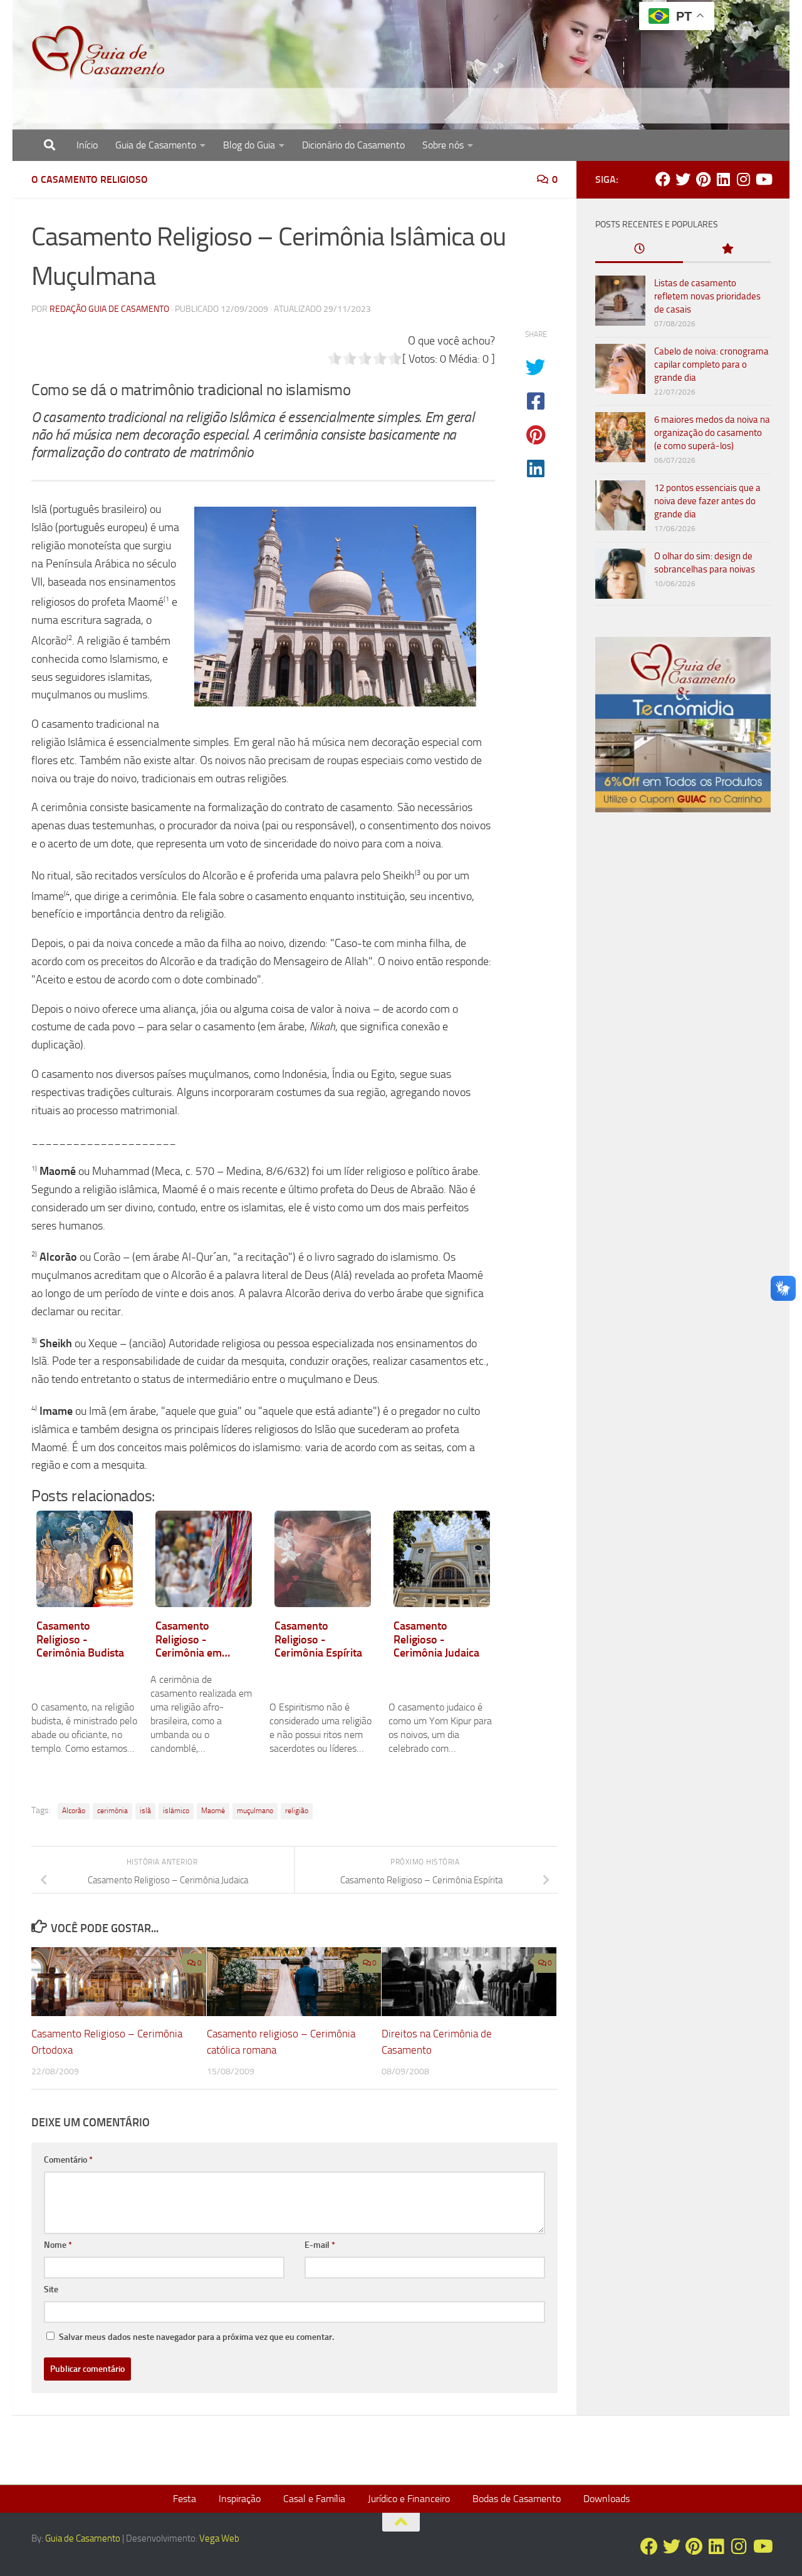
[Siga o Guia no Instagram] (743, 179)
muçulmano (255, 1811)
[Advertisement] (683, 1036)
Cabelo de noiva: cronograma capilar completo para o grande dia (711, 365)
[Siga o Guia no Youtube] (763, 179)
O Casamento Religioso (90, 179)
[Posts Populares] (727, 250)
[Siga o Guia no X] (683, 179)
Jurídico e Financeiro (409, 2499)
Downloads (607, 2499)
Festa (185, 2499)
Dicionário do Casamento (353, 145)
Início (87, 145)
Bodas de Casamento (517, 2499)
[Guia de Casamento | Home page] (98, 53)
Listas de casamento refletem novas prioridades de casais (707, 296)
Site (51, 2289)
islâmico (176, 1811)
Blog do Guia (249, 145)
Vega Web (219, 2538)
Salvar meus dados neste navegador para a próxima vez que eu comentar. (196, 2337)
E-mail (320, 2245)
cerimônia (112, 1811)
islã (145, 1811)
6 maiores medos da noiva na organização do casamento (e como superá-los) (712, 433)
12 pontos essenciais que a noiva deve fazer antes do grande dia (707, 501)
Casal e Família (314, 2499)
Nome (58, 2245)
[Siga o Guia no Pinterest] (703, 179)
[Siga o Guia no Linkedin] (723, 179)
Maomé (213, 1811)
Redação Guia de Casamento (109, 309)
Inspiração (240, 2499)
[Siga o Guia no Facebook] (663, 179)
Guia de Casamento (156, 145)
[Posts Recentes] (639, 250)
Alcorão (74, 1811)
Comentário (68, 2160)
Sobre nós (443, 145)
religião (297, 1811)
